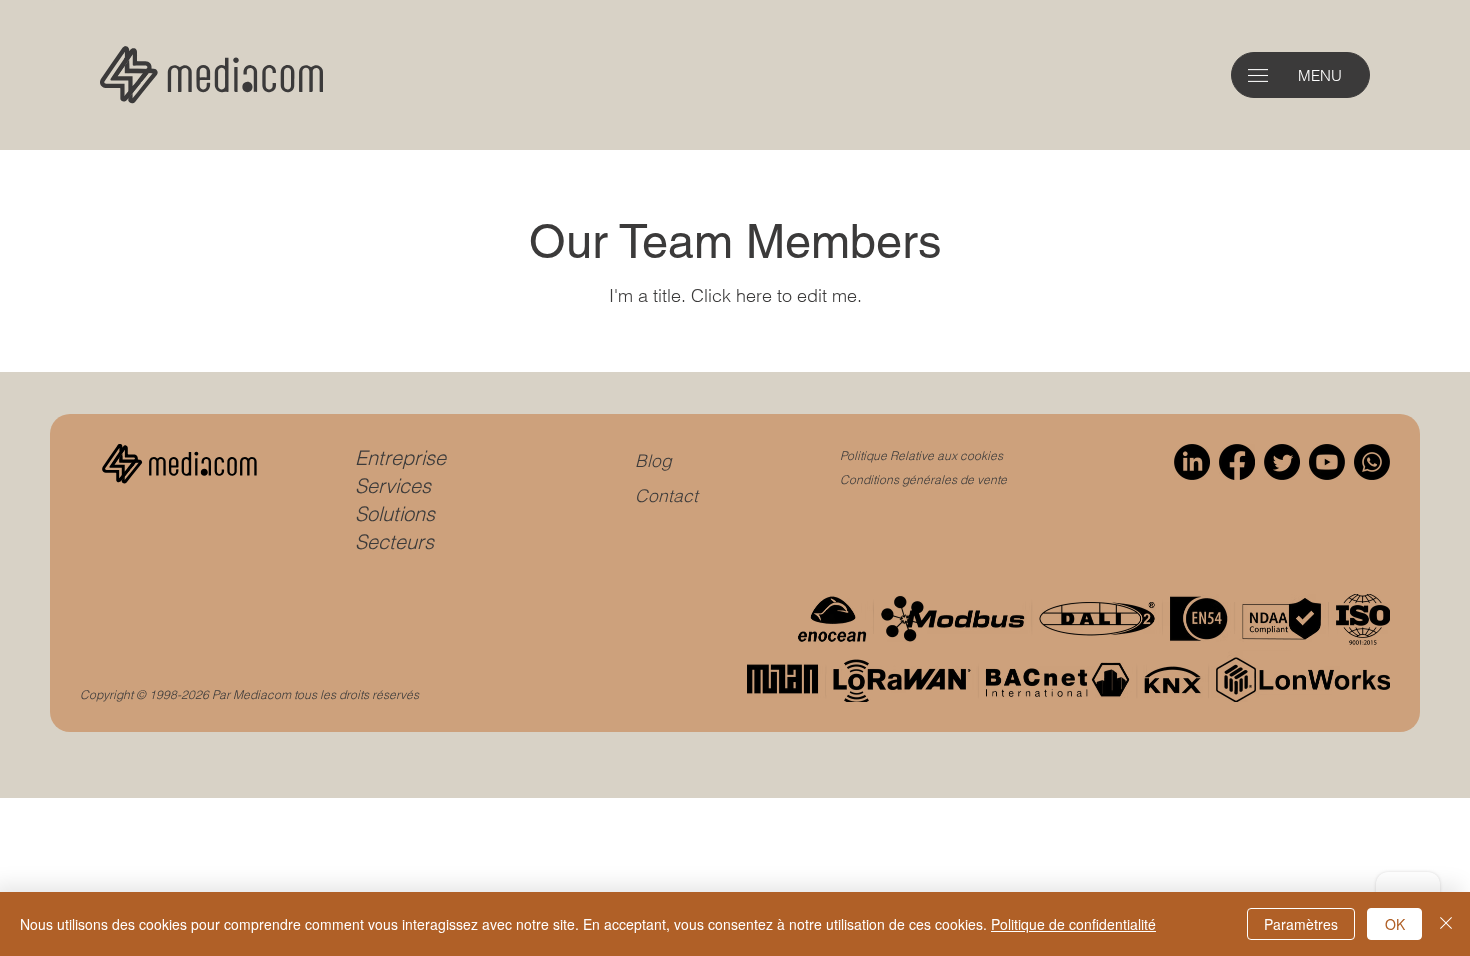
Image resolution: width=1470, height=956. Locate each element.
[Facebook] (1237, 462)
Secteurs (394, 541)
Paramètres (1301, 924)
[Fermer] (1446, 924)
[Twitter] (1282, 462)
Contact (666, 495)
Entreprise (400, 457)
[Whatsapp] (1372, 462)
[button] (1258, 75)
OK (1395, 924)
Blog (653, 460)
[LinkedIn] (1192, 462)
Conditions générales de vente (923, 479)
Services (393, 485)
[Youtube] (1327, 462)
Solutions (395, 513)
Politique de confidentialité (1073, 924)
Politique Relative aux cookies (921, 455)
